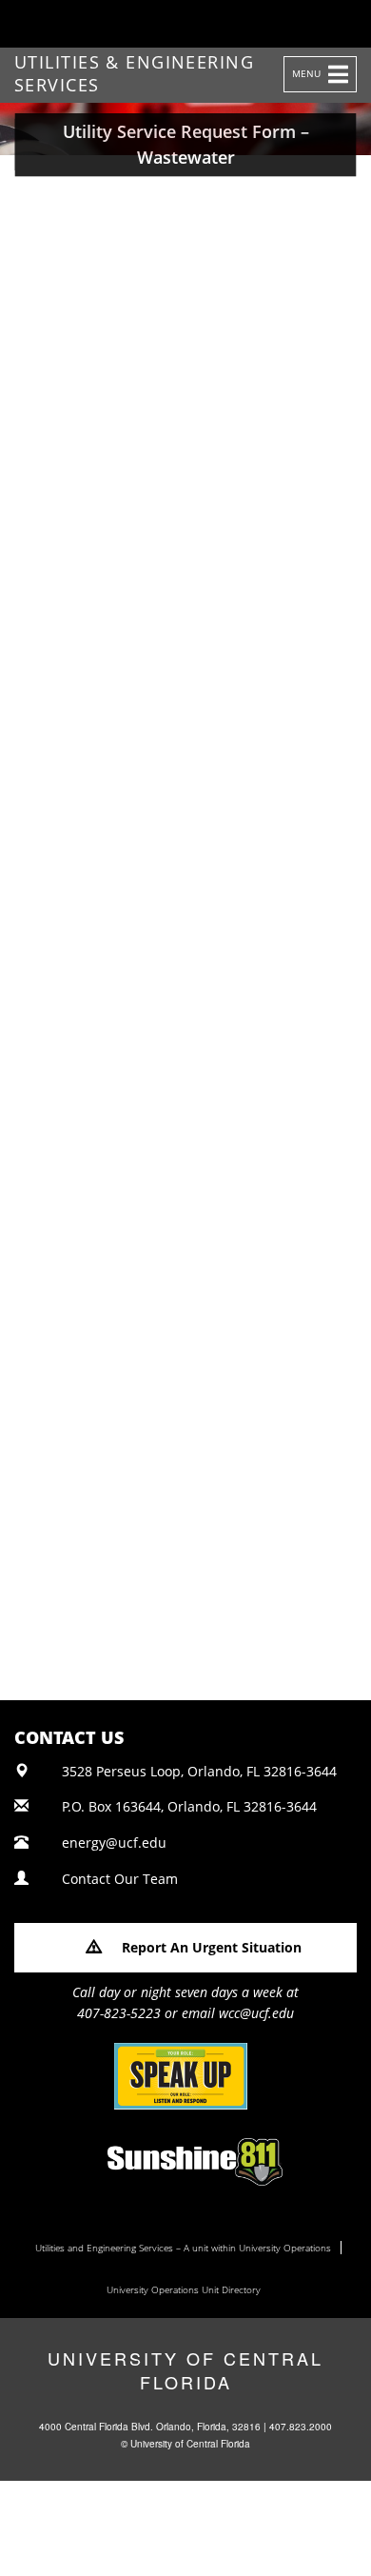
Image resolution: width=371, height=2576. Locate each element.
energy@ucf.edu (114, 1843)
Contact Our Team (120, 1879)
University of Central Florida (185, 2370)
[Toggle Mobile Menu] (352, 22)
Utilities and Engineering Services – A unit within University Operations (183, 2248)
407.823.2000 (301, 2427)
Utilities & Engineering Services (134, 68)
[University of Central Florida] (145, 23)
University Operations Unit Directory (184, 2289)
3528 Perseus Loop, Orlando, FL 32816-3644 (199, 1771)
